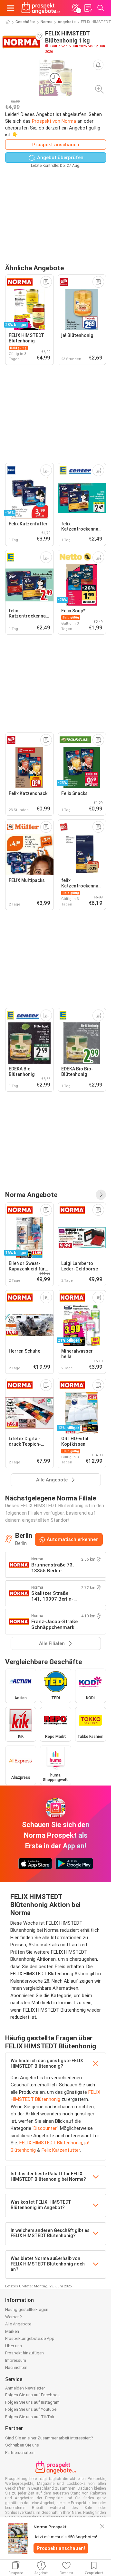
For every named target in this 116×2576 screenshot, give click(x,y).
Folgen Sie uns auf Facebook (33, 2395)
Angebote (67, 22)
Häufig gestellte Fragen (27, 2309)
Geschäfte (25, 22)
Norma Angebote (31, 1195)
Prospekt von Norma (54, 121)
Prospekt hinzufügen (24, 2353)
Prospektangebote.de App (30, 2338)
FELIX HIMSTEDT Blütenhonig (51, 2143)
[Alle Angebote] (101, 1195)
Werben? (14, 2317)
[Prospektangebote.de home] (41, 8)
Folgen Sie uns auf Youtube (31, 2409)
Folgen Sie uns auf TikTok (30, 2417)
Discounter (45, 2128)
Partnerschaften (20, 2452)
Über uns (14, 2346)
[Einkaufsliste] (88, 8)
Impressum (16, 2360)
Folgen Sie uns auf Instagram (32, 2402)
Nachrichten (16, 2367)
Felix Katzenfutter (61, 2150)
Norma (47, 22)
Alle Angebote (18, 2324)
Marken (12, 2331)
